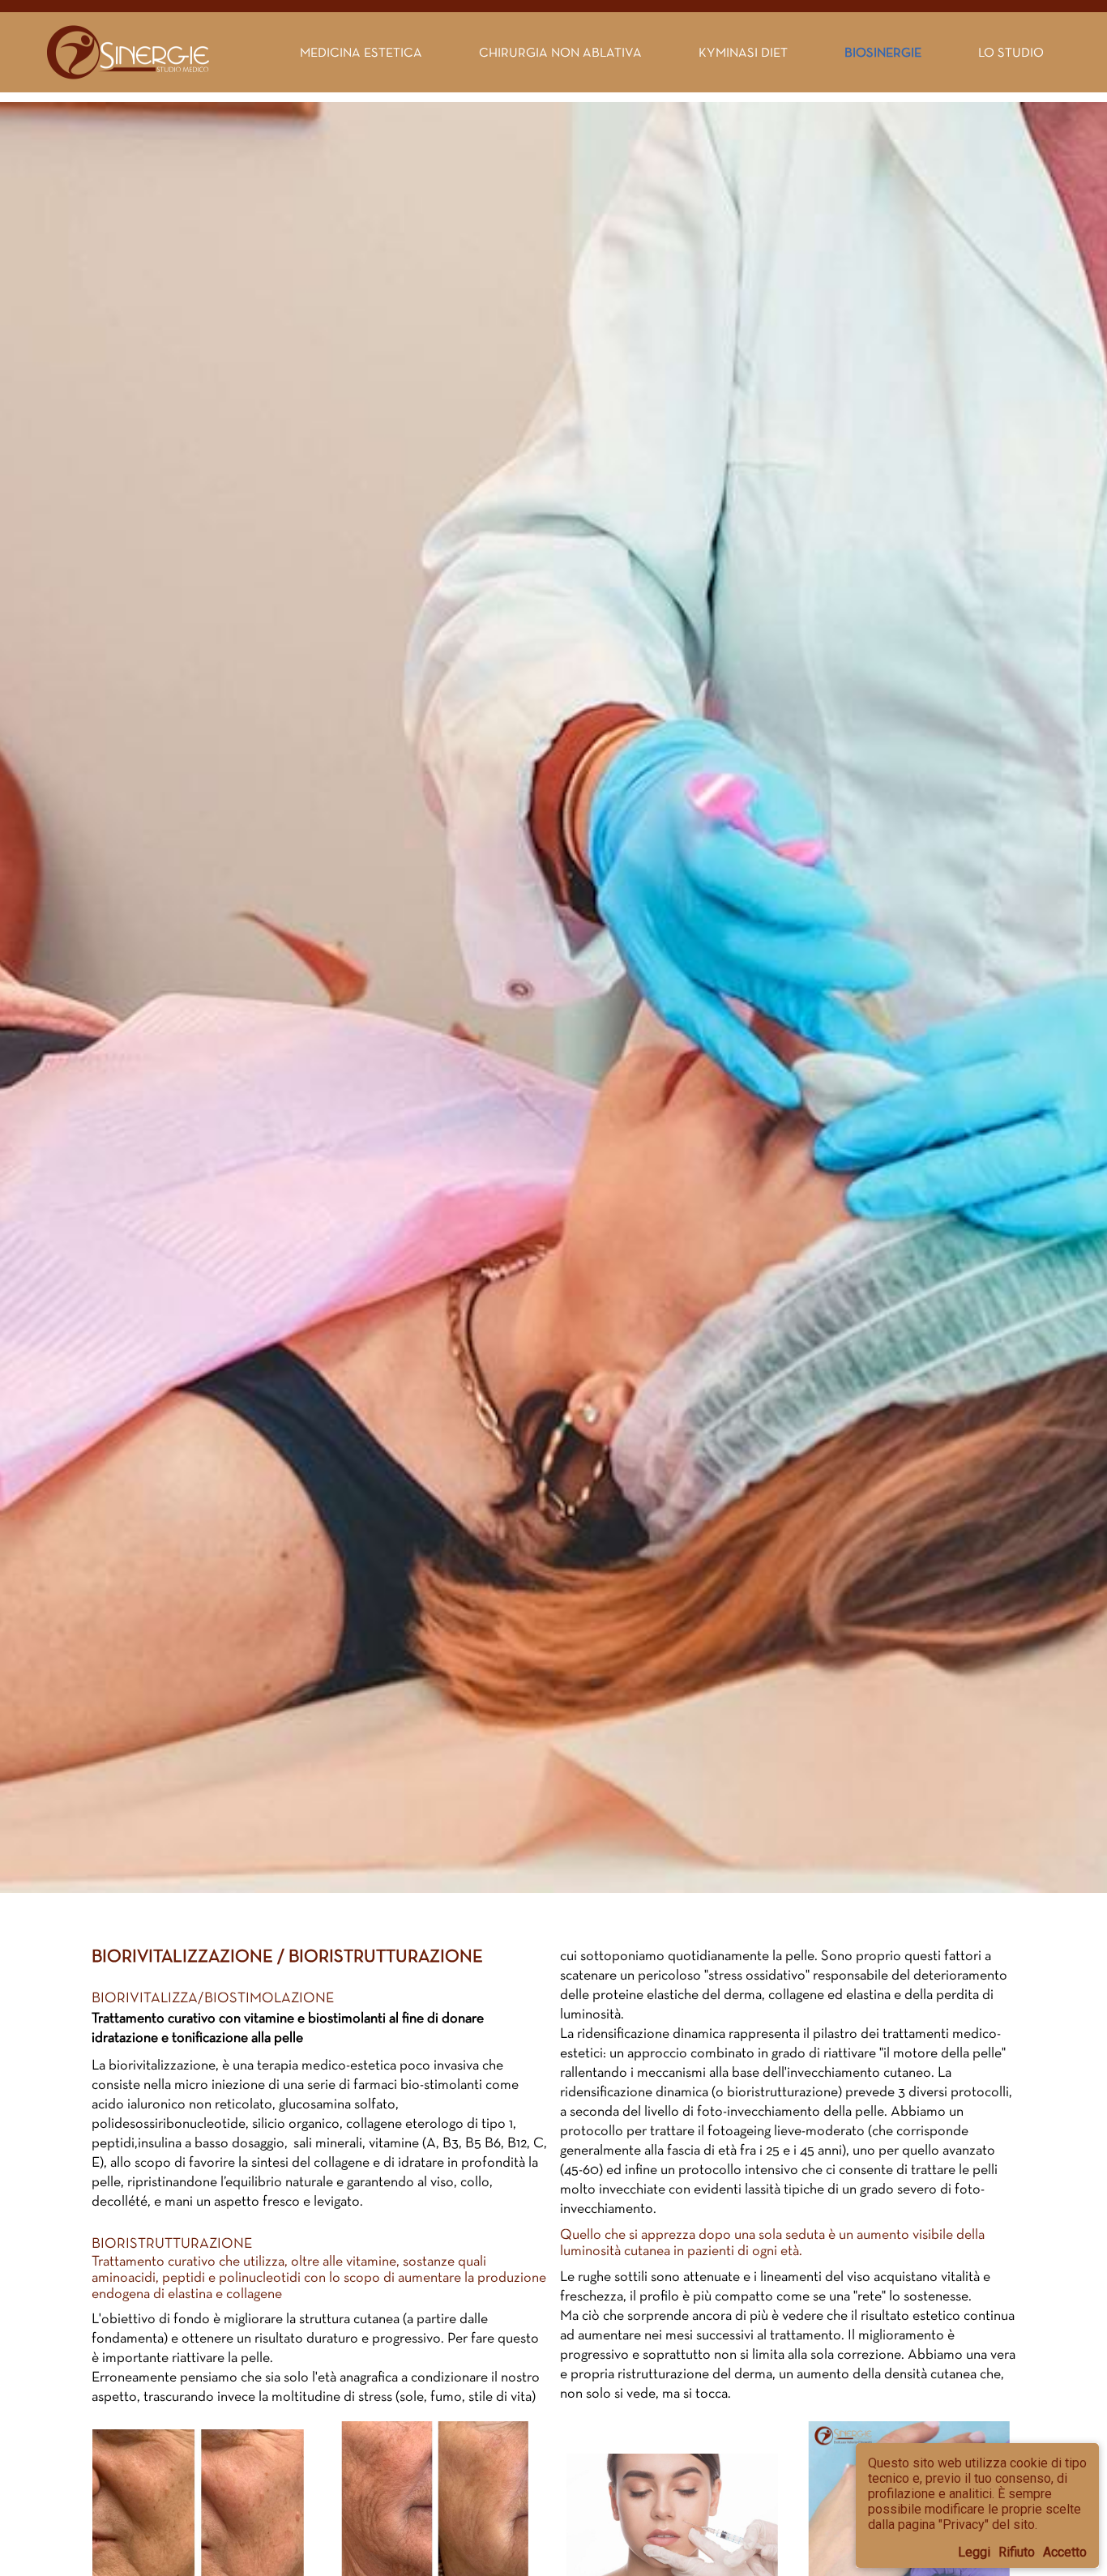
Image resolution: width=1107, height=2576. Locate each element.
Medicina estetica (361, 52)
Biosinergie (883, 52)
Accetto (1065, 2552)
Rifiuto (1017, 2552)
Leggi (974, 2552)
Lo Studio (1011, 52)
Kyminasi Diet (743, 52)
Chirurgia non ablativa (560, 52)
